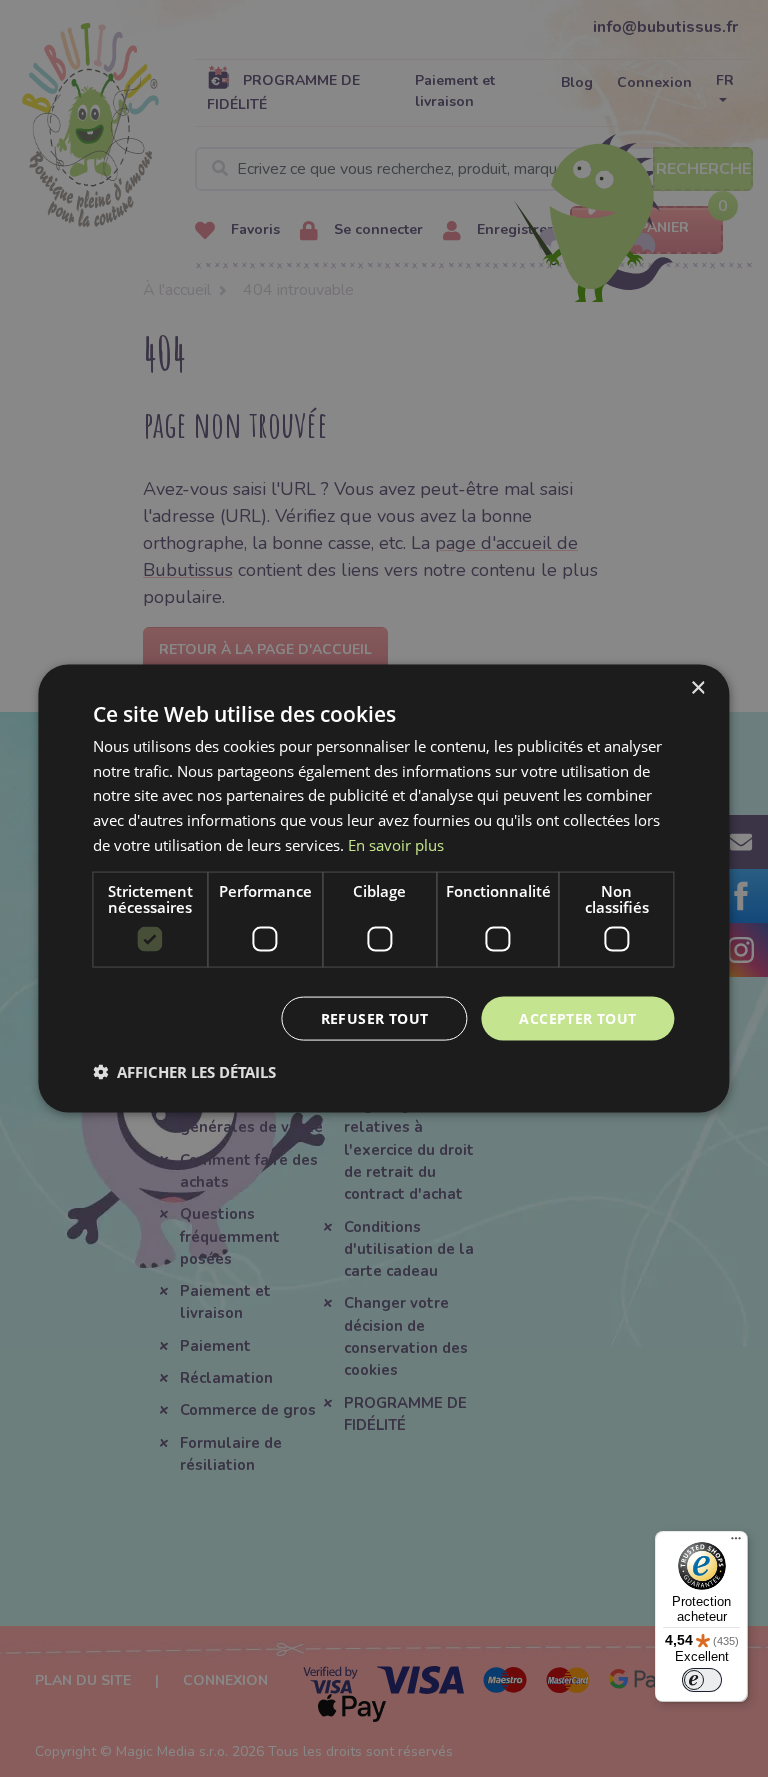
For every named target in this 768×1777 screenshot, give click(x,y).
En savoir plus (396, 844)
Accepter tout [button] (577, 1017)
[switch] (702, 1680)
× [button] (697, 687)
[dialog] (383, 888)
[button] (184, 1072)
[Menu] (736, 1543)
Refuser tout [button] (375, 1017)
